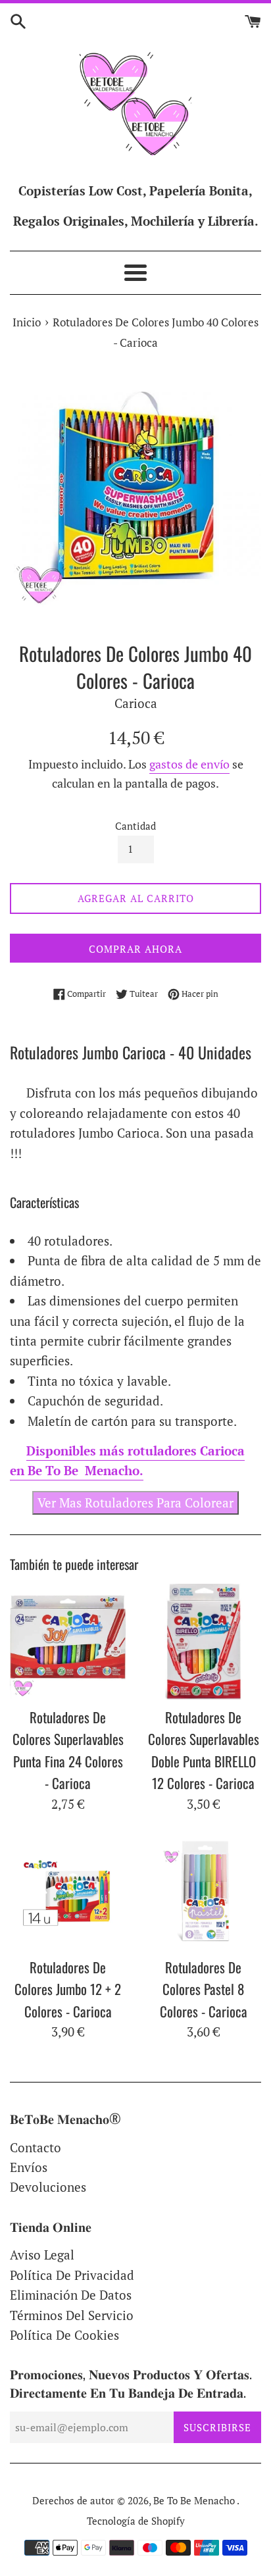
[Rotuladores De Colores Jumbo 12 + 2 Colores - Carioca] (68, 1892)
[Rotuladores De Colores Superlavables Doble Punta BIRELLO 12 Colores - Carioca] (203, 1642)
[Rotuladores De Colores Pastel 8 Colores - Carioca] (203, 1892)
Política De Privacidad (72, 2275)
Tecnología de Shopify (136, 2521)
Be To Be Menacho (195, 2500)
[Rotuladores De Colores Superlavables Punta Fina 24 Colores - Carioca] (68, 1642)
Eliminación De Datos (71, 2295)
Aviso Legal (42, 2255)
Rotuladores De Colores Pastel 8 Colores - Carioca (204, 1989)
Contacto (36, 2147)
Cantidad (135, 826)
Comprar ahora (135, 949)
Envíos (29, 2167)
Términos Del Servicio (72, 2315)
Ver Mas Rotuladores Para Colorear (135, 1503)
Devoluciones (48, 2187)
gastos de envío (189, 764)
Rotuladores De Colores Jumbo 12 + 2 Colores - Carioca (68, 1989)
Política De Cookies (64, 2335)
